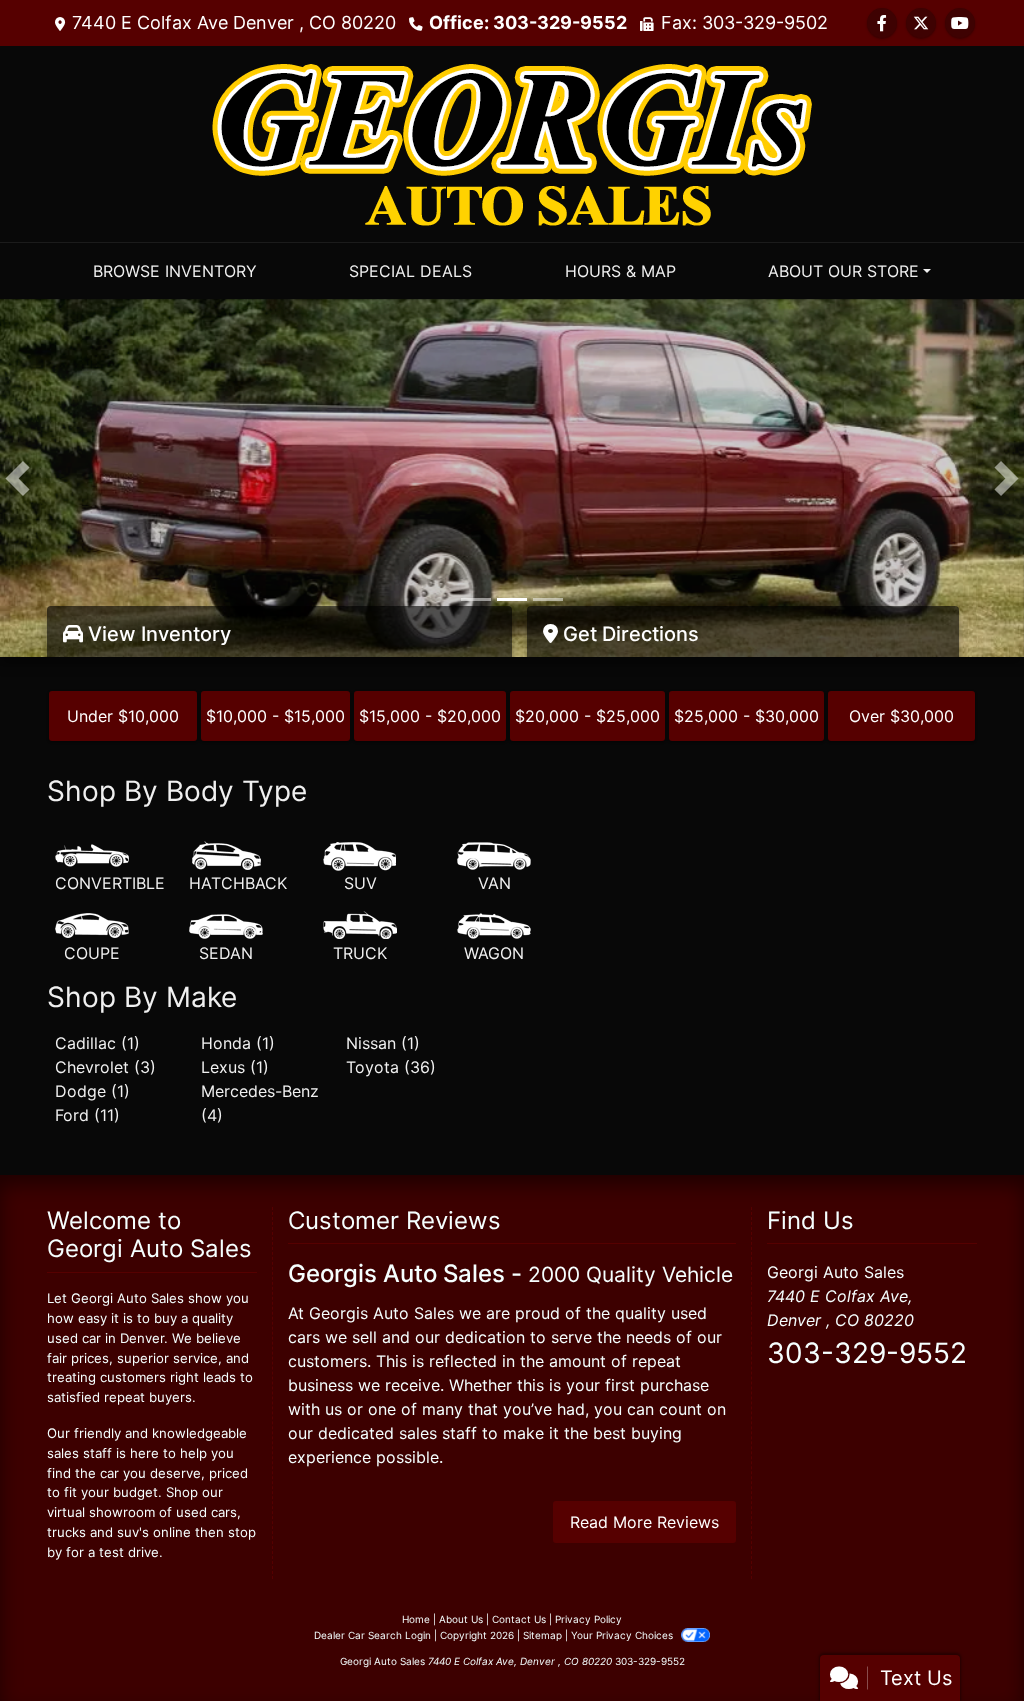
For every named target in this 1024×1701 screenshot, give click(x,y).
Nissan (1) (383, 1043)
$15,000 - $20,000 (430, 716)
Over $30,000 (901, 716)
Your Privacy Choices (623, 1635)
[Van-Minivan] (494, 868)
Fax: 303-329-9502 (744, 22)
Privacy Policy (588, 1619)
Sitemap (542, 1635)
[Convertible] (110, 868)
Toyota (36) (391, 1067)
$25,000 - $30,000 (746, 716)
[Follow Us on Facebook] (882, 23)
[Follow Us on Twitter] (921, 23)
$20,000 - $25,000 (587, 716)
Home (416, 1619)
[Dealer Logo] (512, 142)
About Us (461, 1619)
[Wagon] (494, 938)
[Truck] (360, 938)
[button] (17, 478)
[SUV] (360, 868)
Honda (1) (238, 1043)
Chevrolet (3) (105, 1067)
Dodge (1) (92, 1091)
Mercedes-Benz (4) (260, 1103)
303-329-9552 (867, 1353)
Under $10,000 (123, 716)
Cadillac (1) (97, 1043)
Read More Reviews (644, 1522)
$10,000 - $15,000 (275, 716)
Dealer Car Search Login (372, 1635)
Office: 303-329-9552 (528, 22)
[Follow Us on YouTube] (960, 23)
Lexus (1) (235, 1067)
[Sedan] (226, 938)
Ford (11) (87, 1115)
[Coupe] (92, 938)
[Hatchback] (238, 868)
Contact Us (519, 1619)
